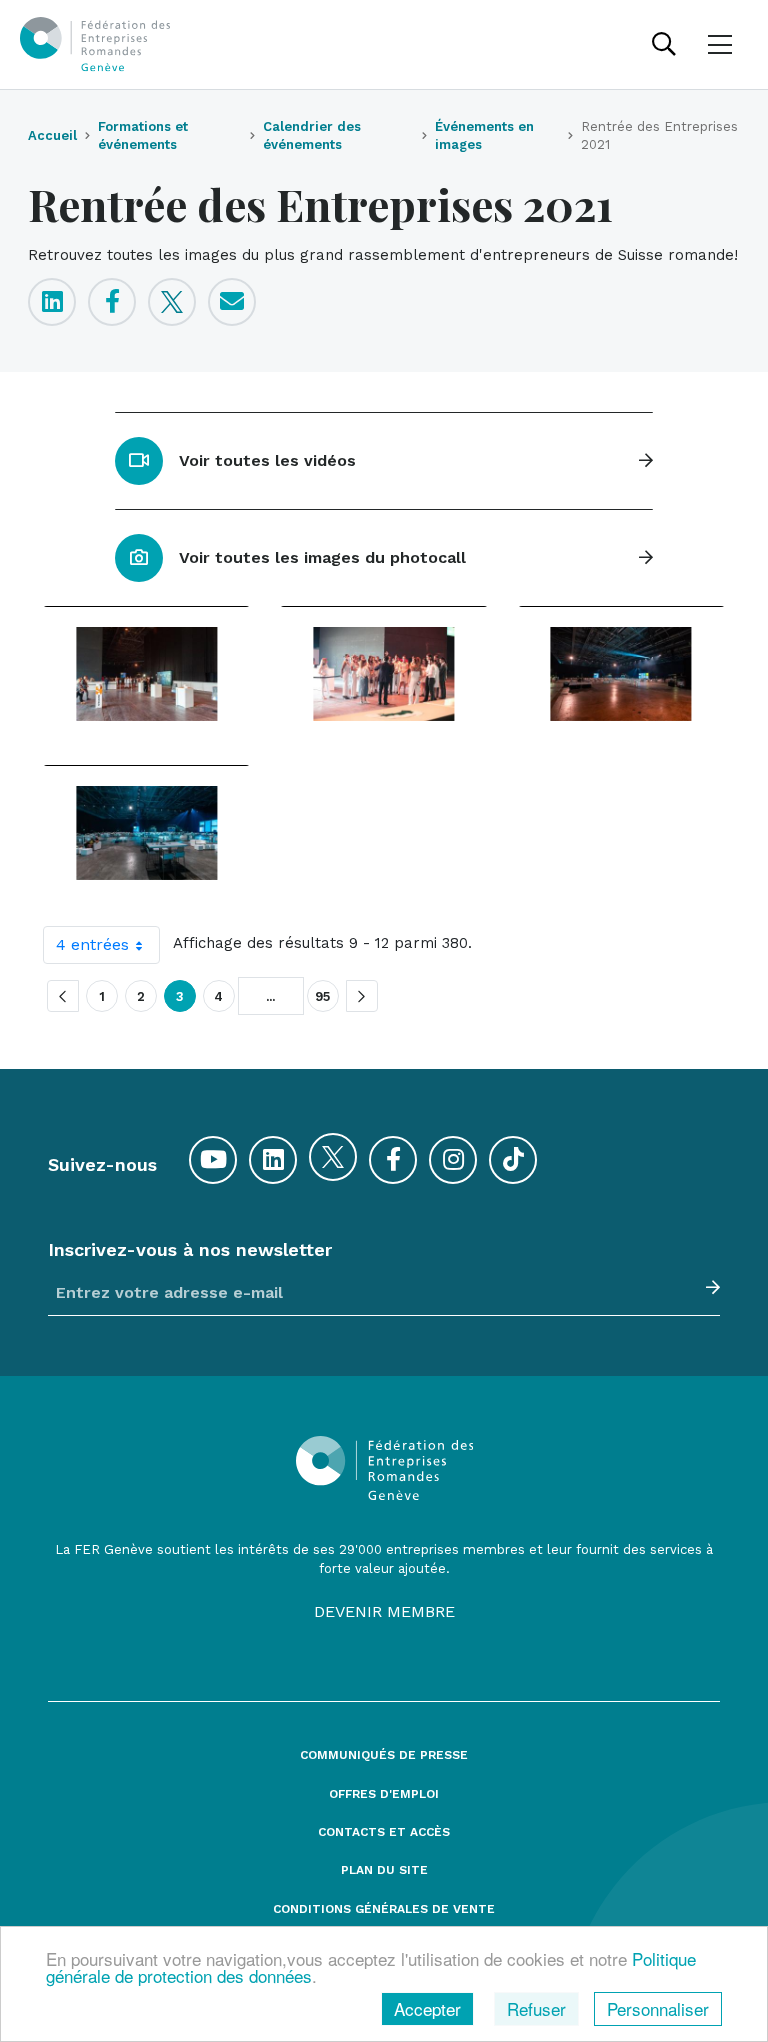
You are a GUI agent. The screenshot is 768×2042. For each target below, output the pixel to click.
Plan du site (384, 1870)
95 (323, 996)
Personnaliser (658, 2008)
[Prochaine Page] (362, 996)
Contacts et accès (384, 1832)
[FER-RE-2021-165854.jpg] (146, 832)
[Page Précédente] (63, 996)
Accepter (427, 2008)
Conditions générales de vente (384, 1909)
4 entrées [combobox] (92, 944)
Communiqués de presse (384, 1755)
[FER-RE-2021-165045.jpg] (146, 673)
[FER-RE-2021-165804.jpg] (621, 673)
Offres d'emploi (384, 1794)
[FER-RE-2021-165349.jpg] (383, 673)
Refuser (536, 2008)
